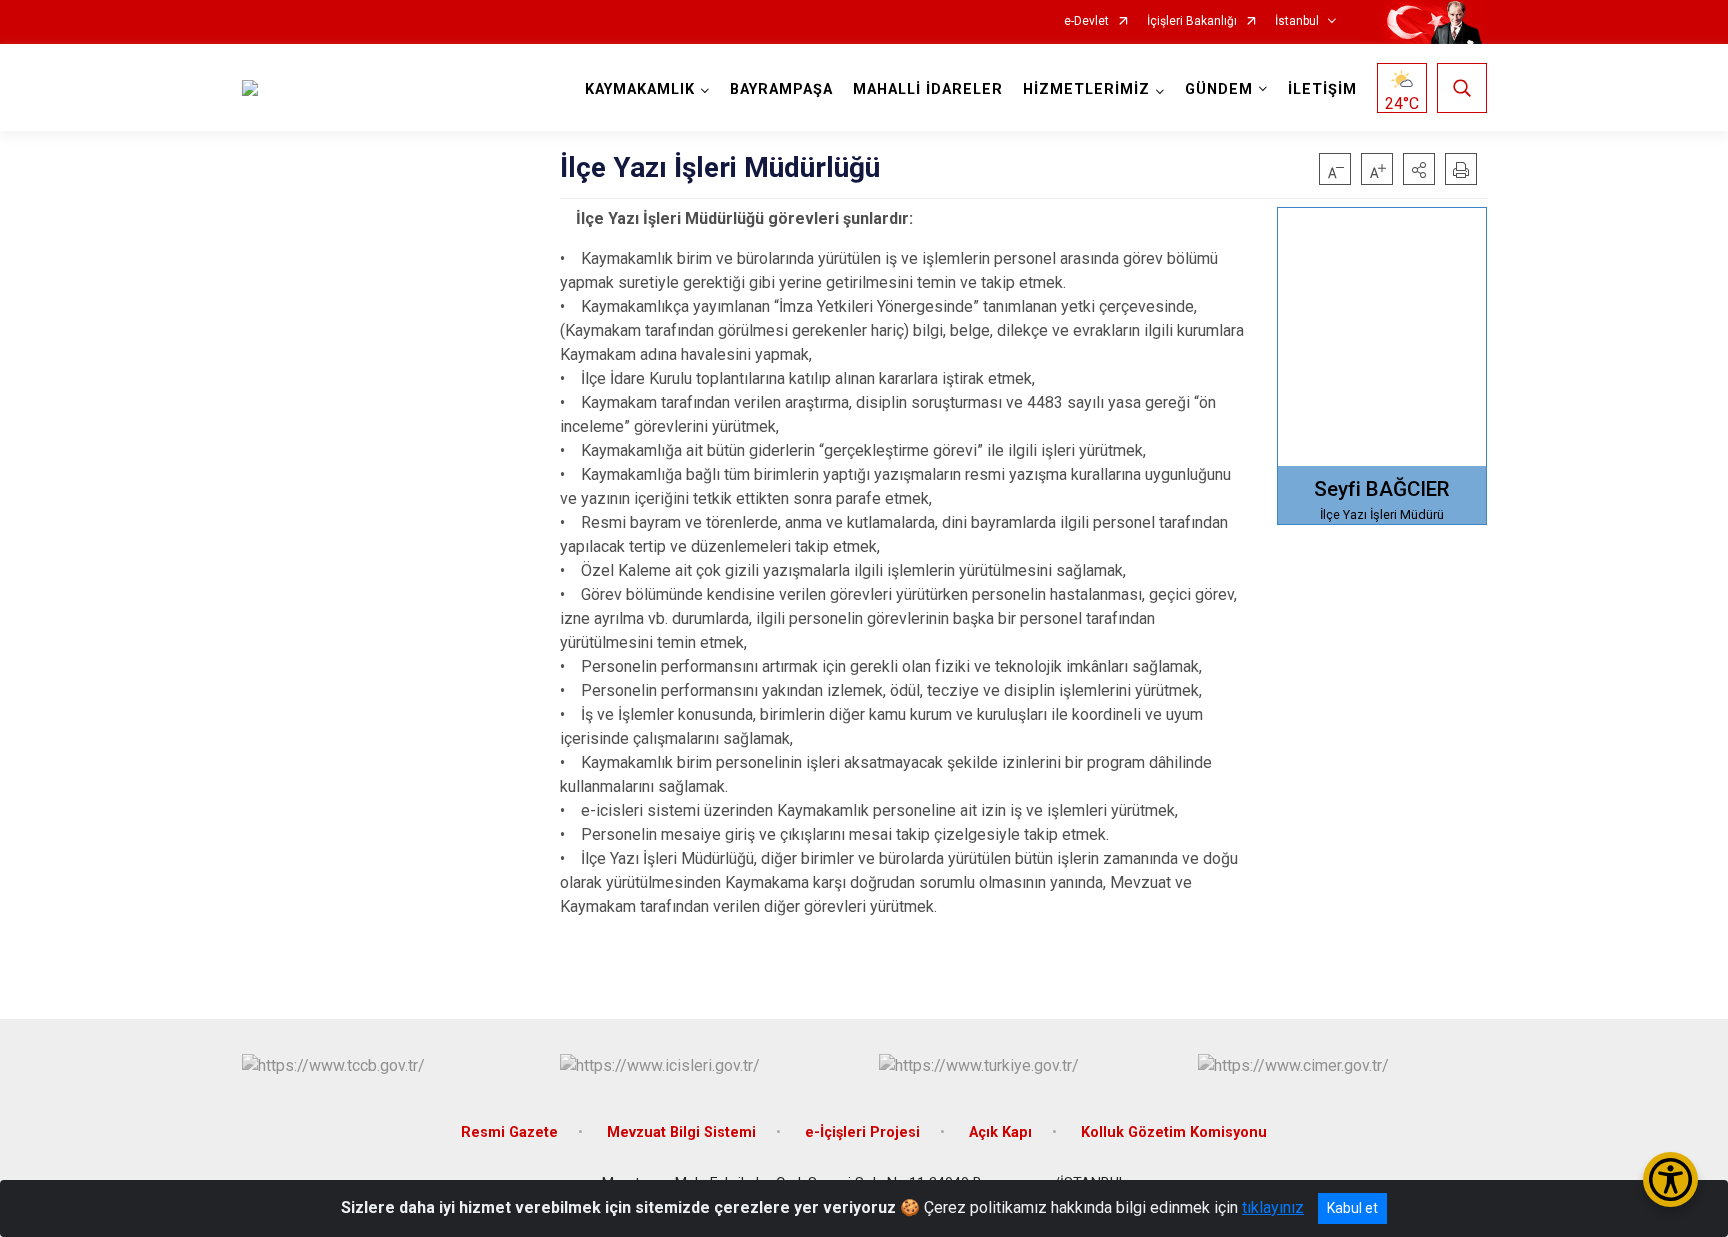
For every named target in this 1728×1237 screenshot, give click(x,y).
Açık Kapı (1000, 1132)
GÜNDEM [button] (1219, 89)
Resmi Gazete (509, 1132)
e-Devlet (1086, 21)
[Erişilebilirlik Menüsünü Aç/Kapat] (1670, 1179)
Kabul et (1352, 1208)
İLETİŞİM (1322, 89)
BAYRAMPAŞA (781, 89)
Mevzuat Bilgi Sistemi (681, 1132)
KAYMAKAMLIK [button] (640, 89)
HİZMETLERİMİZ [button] (1086, 89)
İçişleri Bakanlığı (1192, 21)
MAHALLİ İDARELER (928, 89)
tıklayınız (1273, 1207)
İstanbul (1297, 21)
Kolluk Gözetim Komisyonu (1174, 1132)
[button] (1419, 169)
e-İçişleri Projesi (862, 1132)
